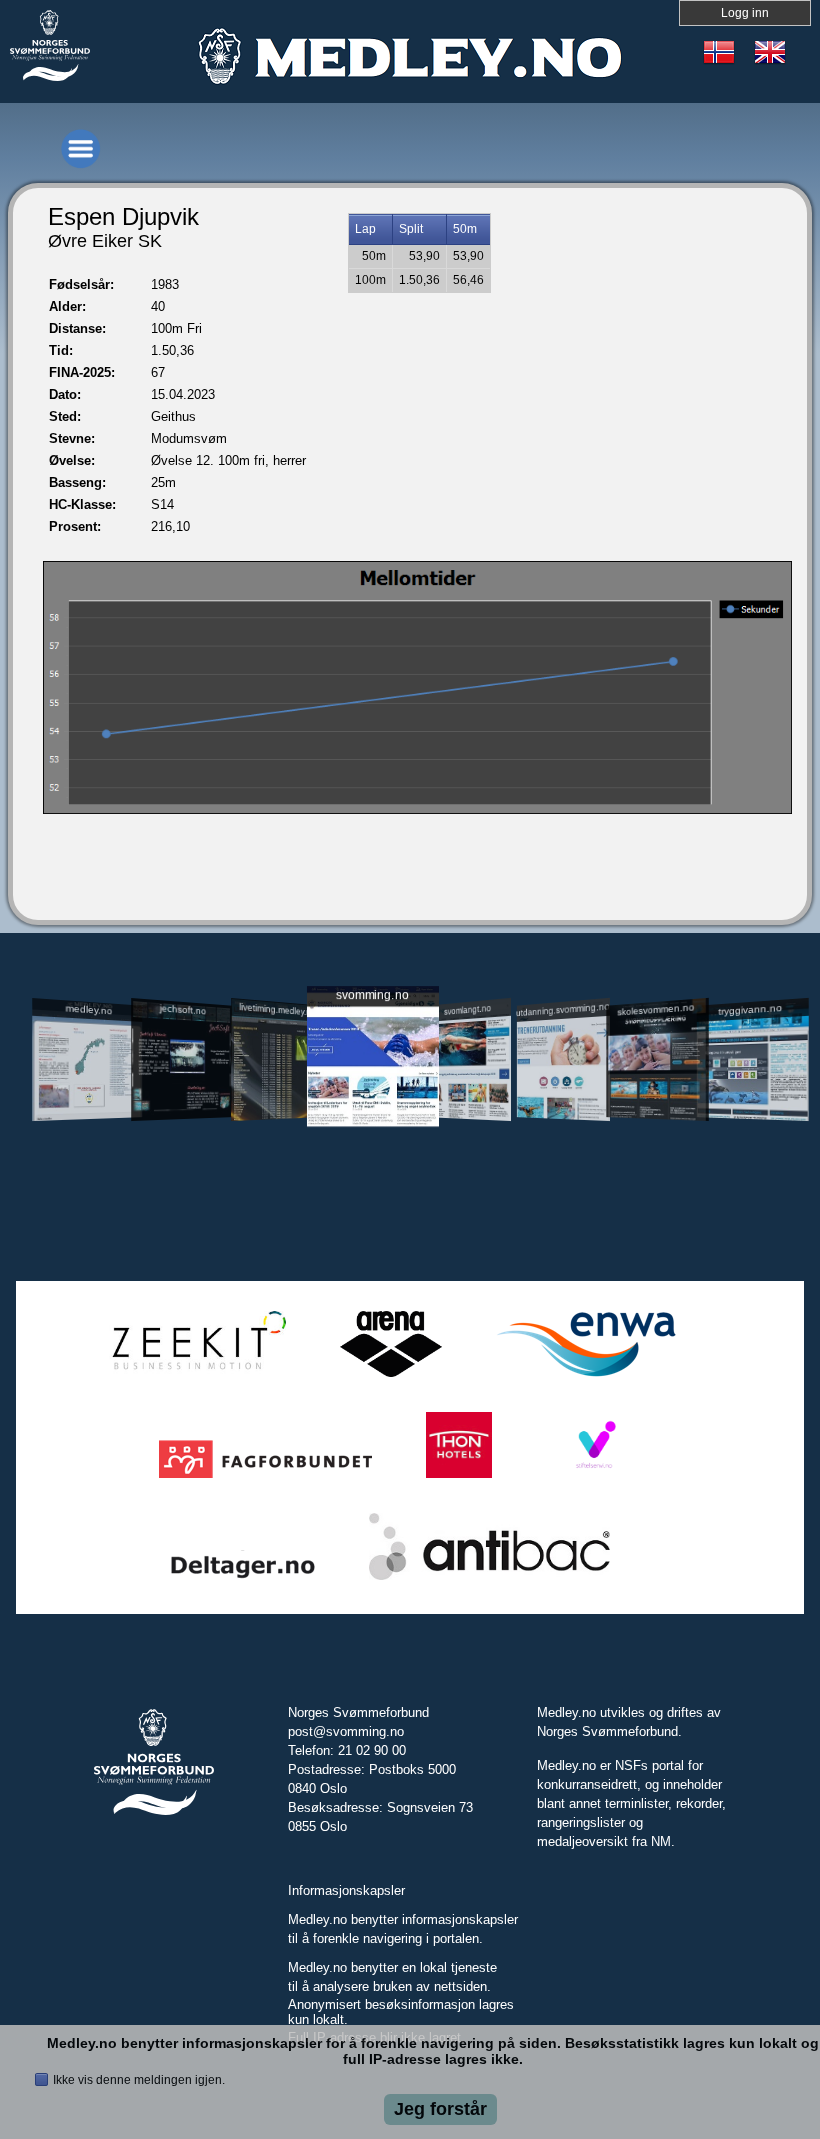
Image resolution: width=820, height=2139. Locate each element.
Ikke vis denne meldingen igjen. (139, 2080)
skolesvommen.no (656, 1009)
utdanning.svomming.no (563, 1009)
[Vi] (594, 1478)
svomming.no (372, 994)
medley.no (89, 1009)
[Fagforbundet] (265, 1478)
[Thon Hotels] (459, 1478)
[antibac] (489, 1580)
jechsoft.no (183, 1009)
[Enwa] (586, 1377)
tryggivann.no (750, 1008)
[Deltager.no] (243, 1580)
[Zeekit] (195, 1377)
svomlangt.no (467, 1008)
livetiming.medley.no (277, 1008)
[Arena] (391, 1377)
